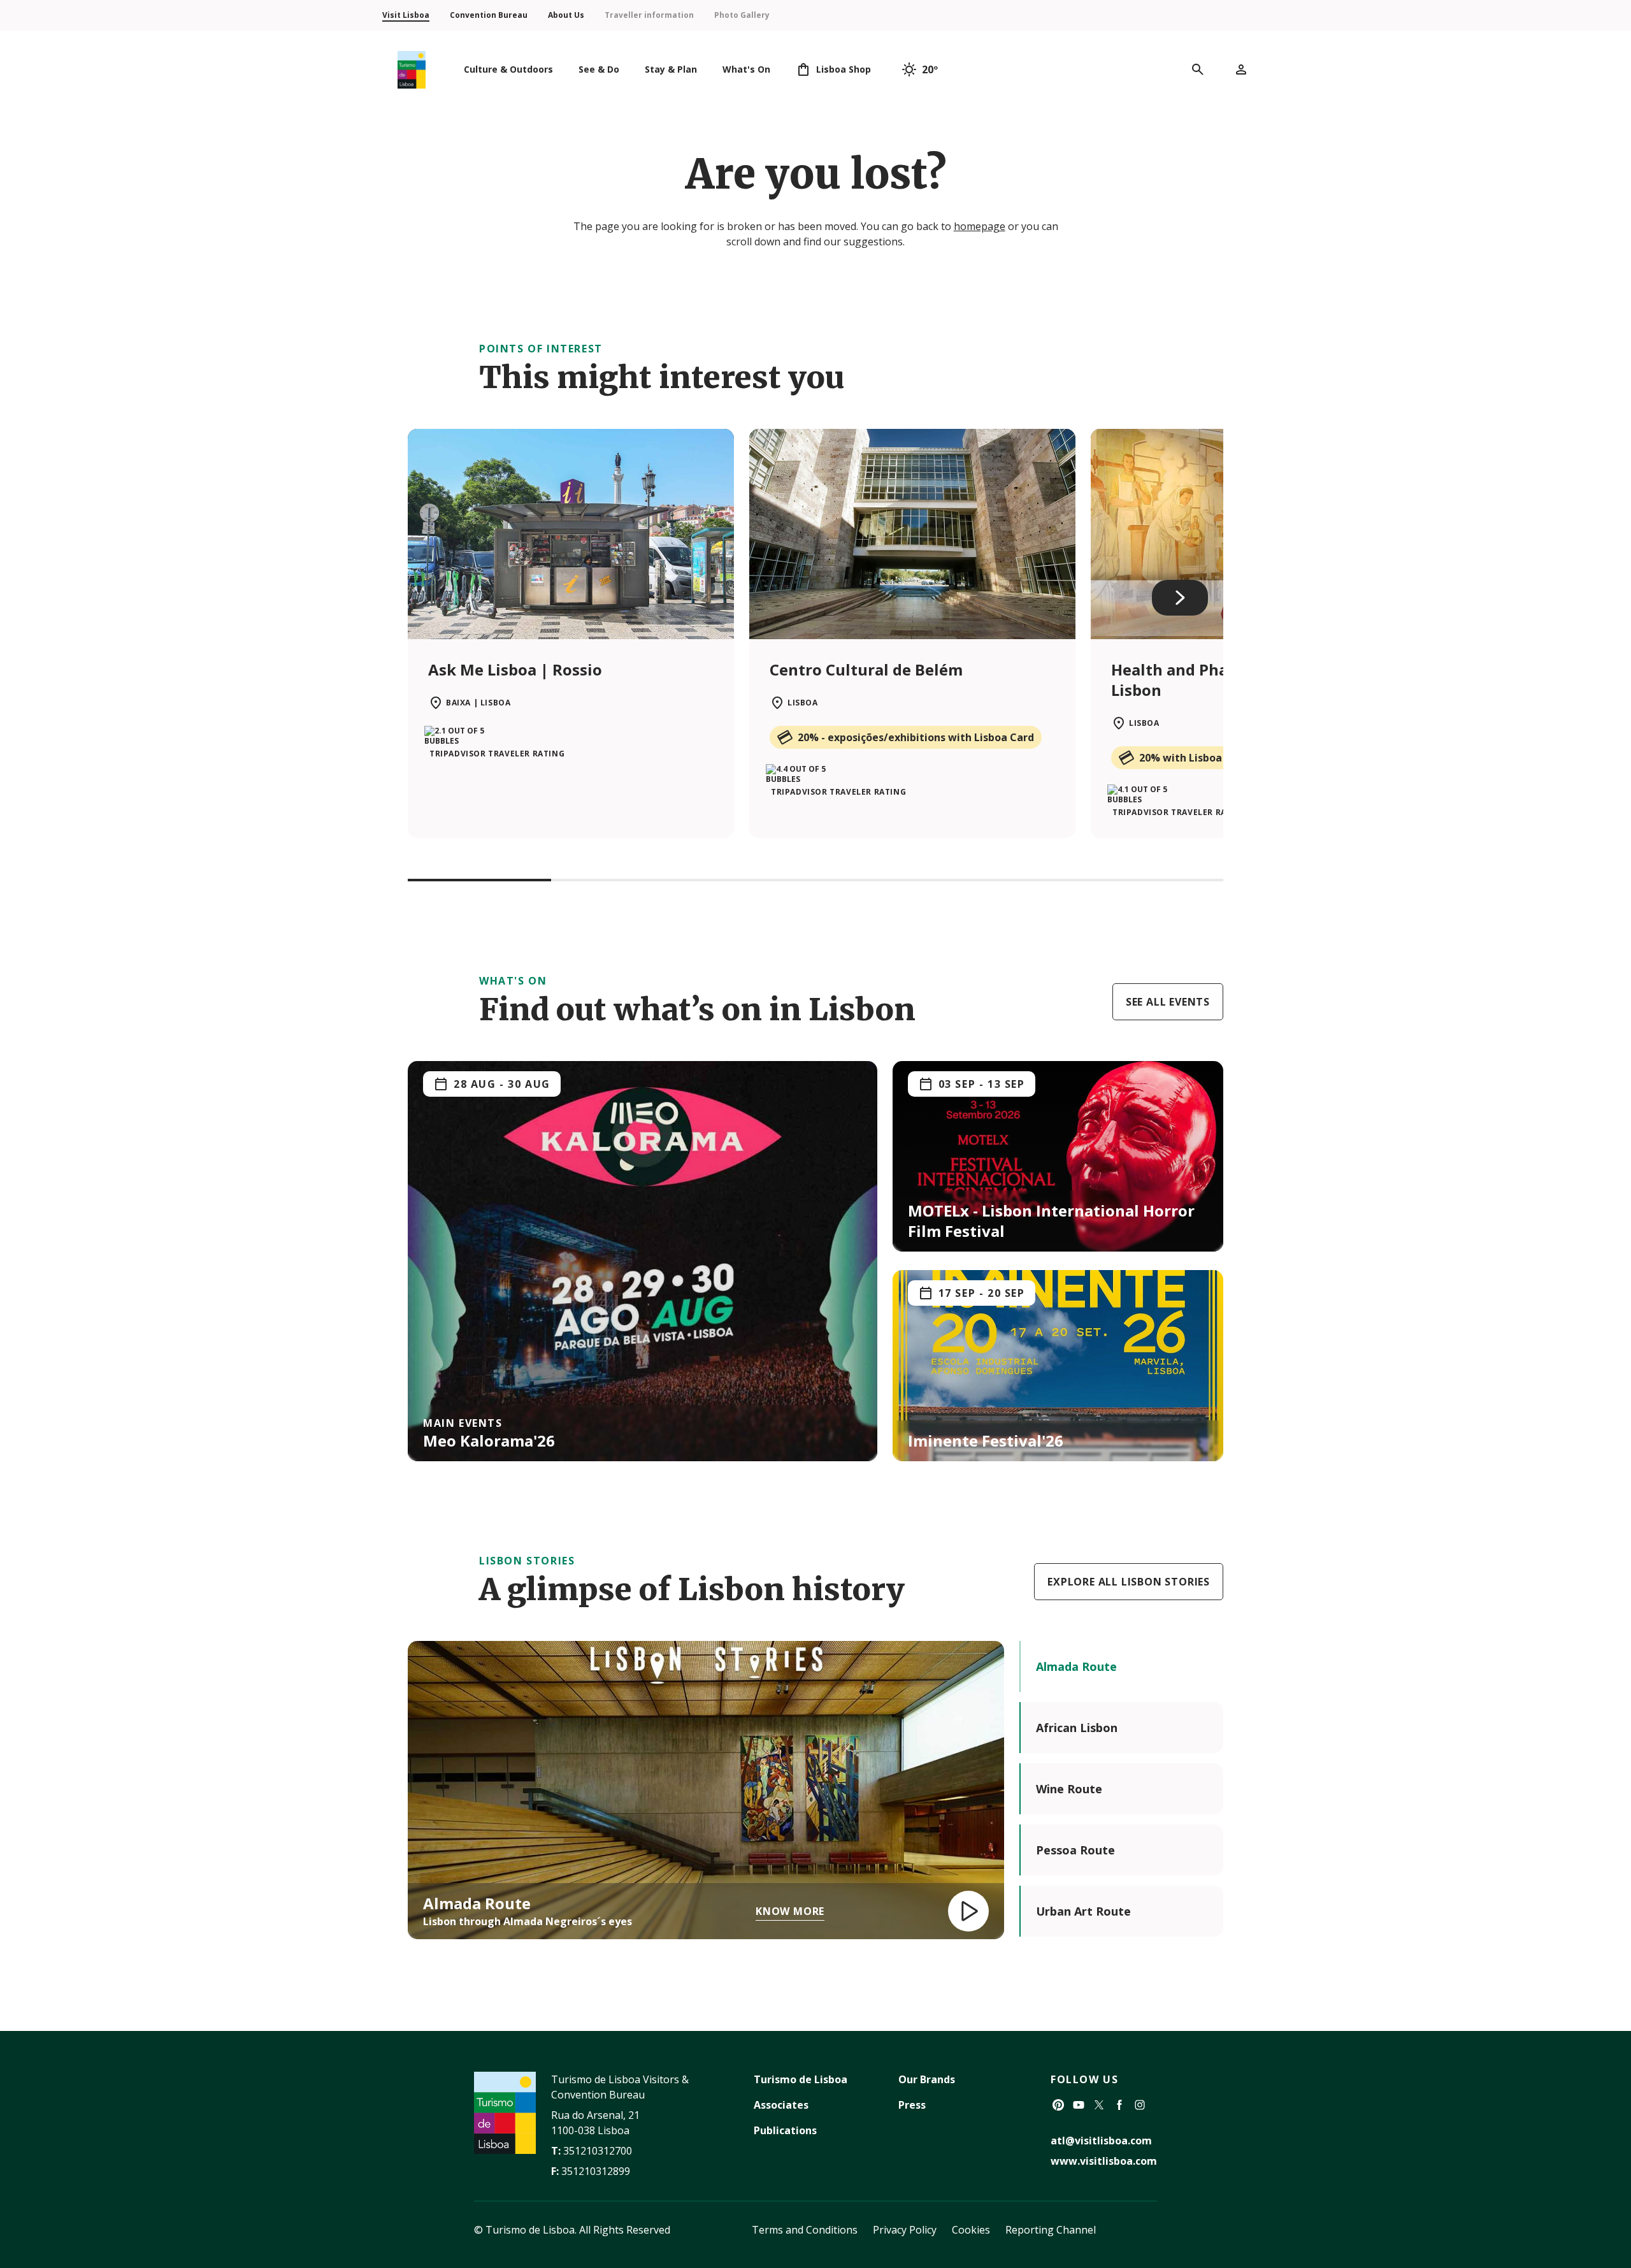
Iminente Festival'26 (986, 1441)
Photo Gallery (742, 15)
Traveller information (649, 15)
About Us (566, 15)
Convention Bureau (489, 15)
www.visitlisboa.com (1104, 2161)
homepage (980, 226)
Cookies (971, 2230)
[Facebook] (1119, 2105)
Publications (785, 2130)
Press (912, 2105)
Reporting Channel (1051, 2230)
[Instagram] (1140, 2105)
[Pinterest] (1058, 2105)
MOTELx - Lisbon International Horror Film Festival (1051, 1221)
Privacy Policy (905, 2230)
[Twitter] (1099, 2105)
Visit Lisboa (406, 15)
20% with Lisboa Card (1194, 758)
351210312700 (598, 2151)
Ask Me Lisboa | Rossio (515, 669)
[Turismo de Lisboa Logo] (412, 70)
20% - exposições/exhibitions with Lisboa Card (916, 737)
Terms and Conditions (805, 2230)
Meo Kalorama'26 (489, 1441)
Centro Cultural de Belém (866, 669)
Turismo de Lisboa (801, 2079)
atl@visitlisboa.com (1101, 2141)
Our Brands (927, 2079)
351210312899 (596, 2171)
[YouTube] (1079, 2105)
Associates (781, 2105)
